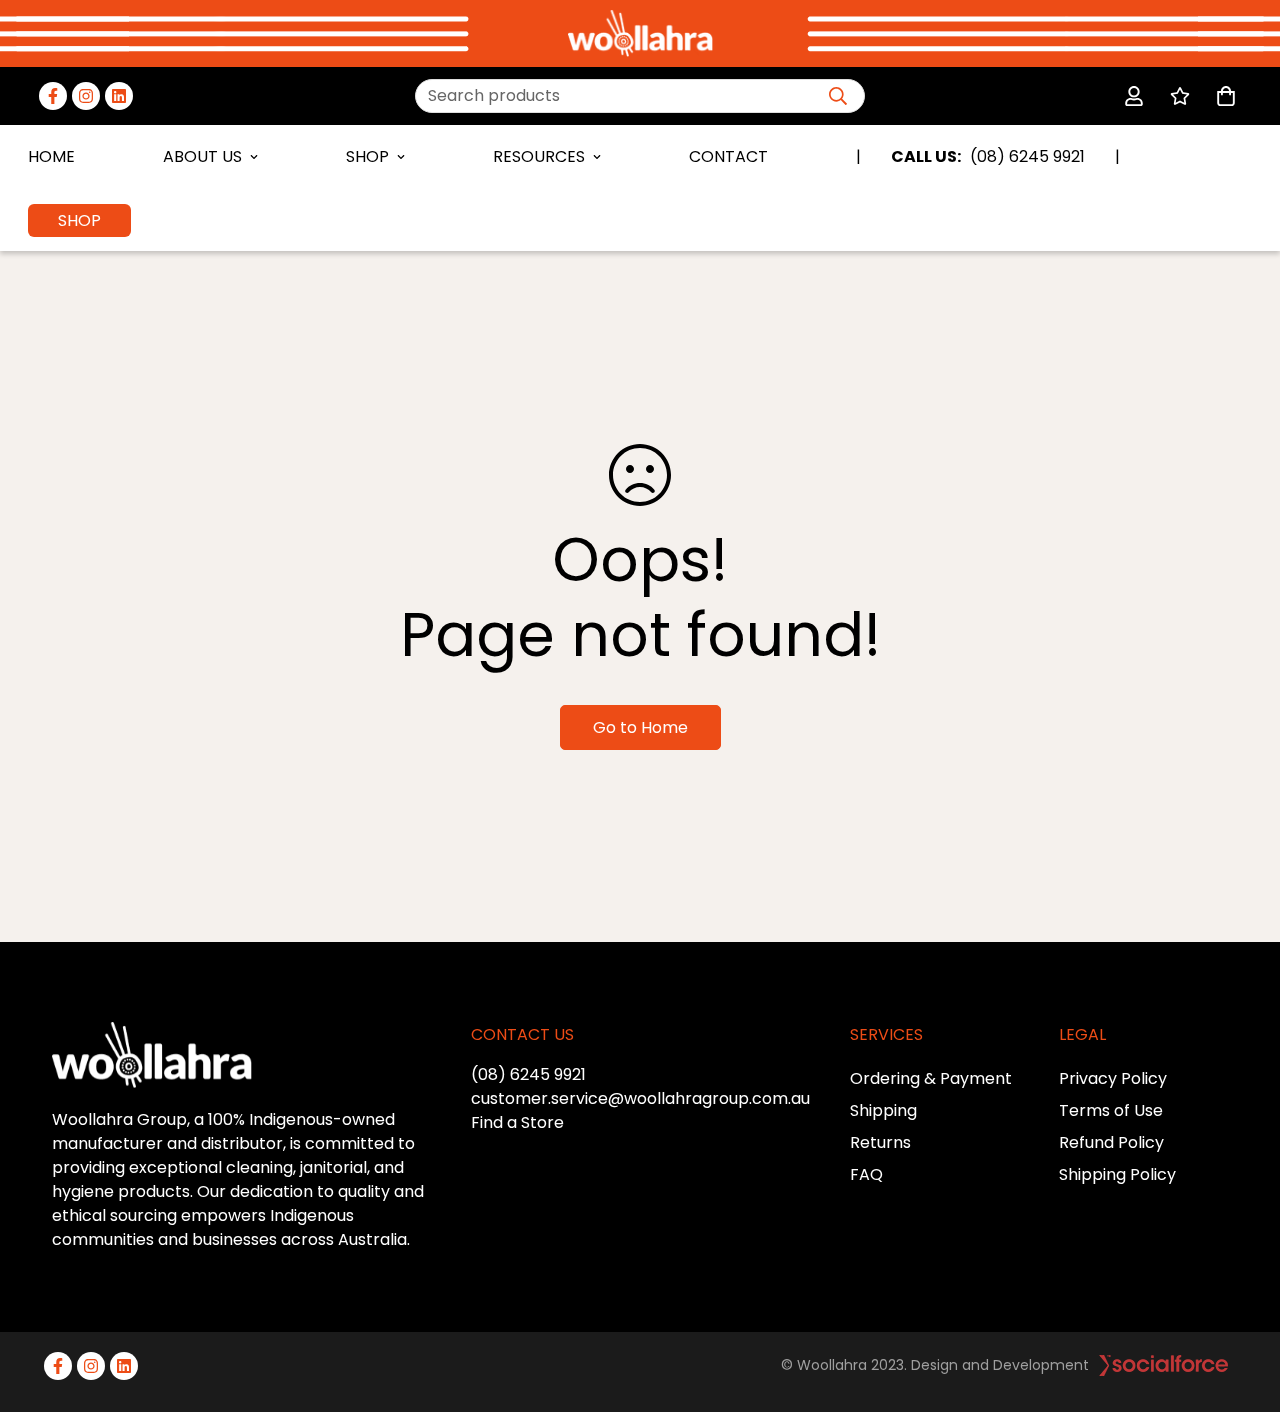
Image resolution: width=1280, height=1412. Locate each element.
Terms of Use (1111, 1110)
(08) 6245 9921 (528, 1074)
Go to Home (640, 727)
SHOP (367, 156)
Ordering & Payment (931, 1078)
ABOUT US (202, 156)
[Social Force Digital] (1163, 1365)
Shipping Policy (1117, 1174)
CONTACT (728, 156)
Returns (880, 1142)
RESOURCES (539, 156)
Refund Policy (1111, 1142)
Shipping (883, 1110)
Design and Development (1000, 1365)
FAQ (866, 1174)
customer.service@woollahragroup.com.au (640, 1098)
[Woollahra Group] (640, 33)
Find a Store (517, 1122)
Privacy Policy (1113, 1078)
